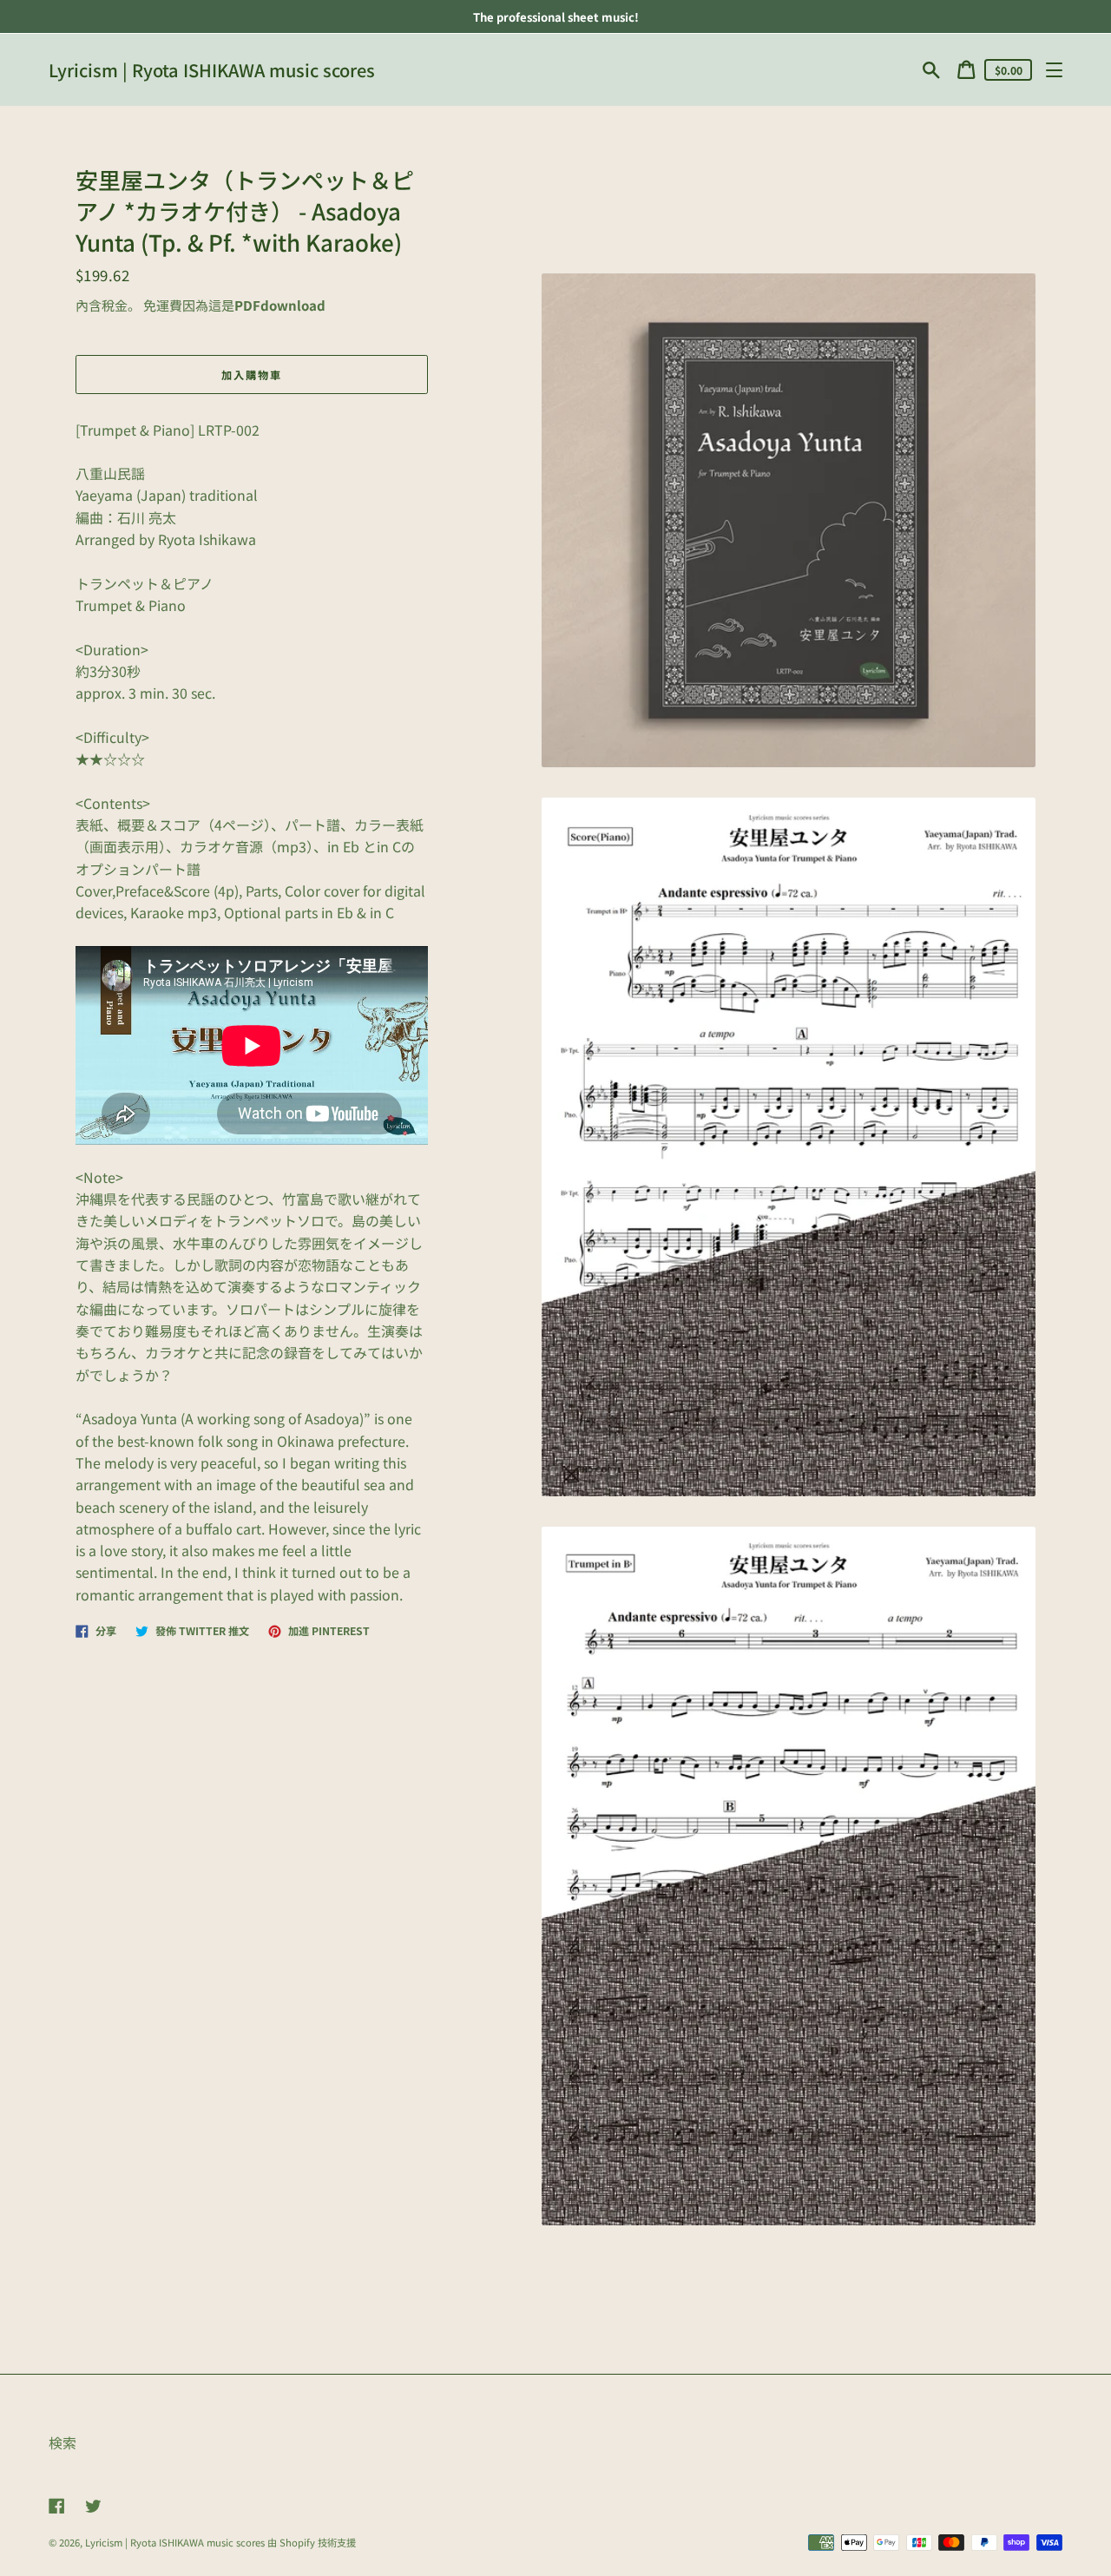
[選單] (1054, 70)
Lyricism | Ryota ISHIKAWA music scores (212, 70)
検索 (62, 2443)
